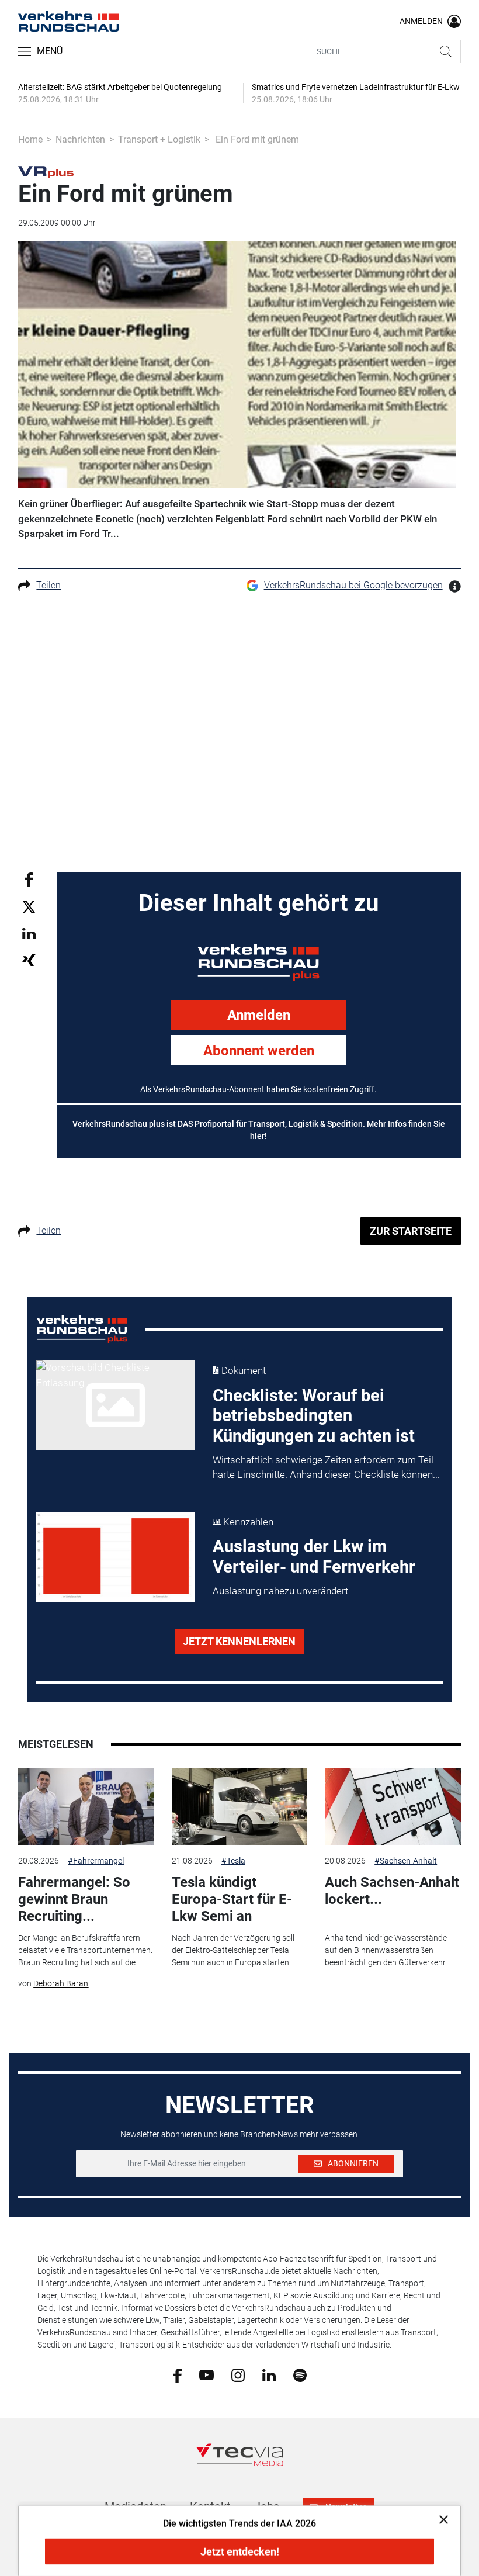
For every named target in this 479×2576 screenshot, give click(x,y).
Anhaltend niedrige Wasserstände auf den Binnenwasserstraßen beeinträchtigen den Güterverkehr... (388, 1950)
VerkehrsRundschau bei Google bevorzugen (353, 585)
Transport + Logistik (159, 139)
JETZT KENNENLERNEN (239, 1641)
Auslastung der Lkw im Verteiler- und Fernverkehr (314, 1557)
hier (257, 1136)
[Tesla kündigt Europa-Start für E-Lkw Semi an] (239, 1807)
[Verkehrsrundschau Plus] (46, 171)
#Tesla (233, 1861)
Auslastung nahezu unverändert (280, 1591)
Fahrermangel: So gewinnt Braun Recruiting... (74, 1899)
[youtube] (206, 2374)
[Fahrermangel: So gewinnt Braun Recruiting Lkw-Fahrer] (86, 1807)
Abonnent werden (259, 1051)
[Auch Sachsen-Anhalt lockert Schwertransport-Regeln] (393, 1807)
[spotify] (300, 2374)
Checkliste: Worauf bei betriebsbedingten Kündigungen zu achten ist (314, 1416)
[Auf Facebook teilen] (29, 879)
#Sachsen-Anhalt (406, 1861)
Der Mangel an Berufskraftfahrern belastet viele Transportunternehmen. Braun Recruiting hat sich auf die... (85, 1950)
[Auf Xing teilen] (29, 959)
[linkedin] (269, 2374)
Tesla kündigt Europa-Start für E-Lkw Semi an (232, 1899)
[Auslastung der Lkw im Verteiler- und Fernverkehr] (116, 1557)
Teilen (48, 585)
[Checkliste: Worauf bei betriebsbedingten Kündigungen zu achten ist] (116, 1405)
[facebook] (177, 2375)
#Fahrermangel (96, 1861)
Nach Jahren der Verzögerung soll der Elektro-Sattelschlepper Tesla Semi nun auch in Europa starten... (233, 1950)
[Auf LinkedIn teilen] (29, 933)
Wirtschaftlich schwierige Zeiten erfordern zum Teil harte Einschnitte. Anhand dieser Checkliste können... (326, 1467)
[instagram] (238, 2374)
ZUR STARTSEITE (411, 1231)
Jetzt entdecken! (240, 2552)
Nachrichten (80, 139)
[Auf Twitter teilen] (29, 907)
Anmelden (259, 1015)
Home (30, 139)
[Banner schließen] (440, 2519)
